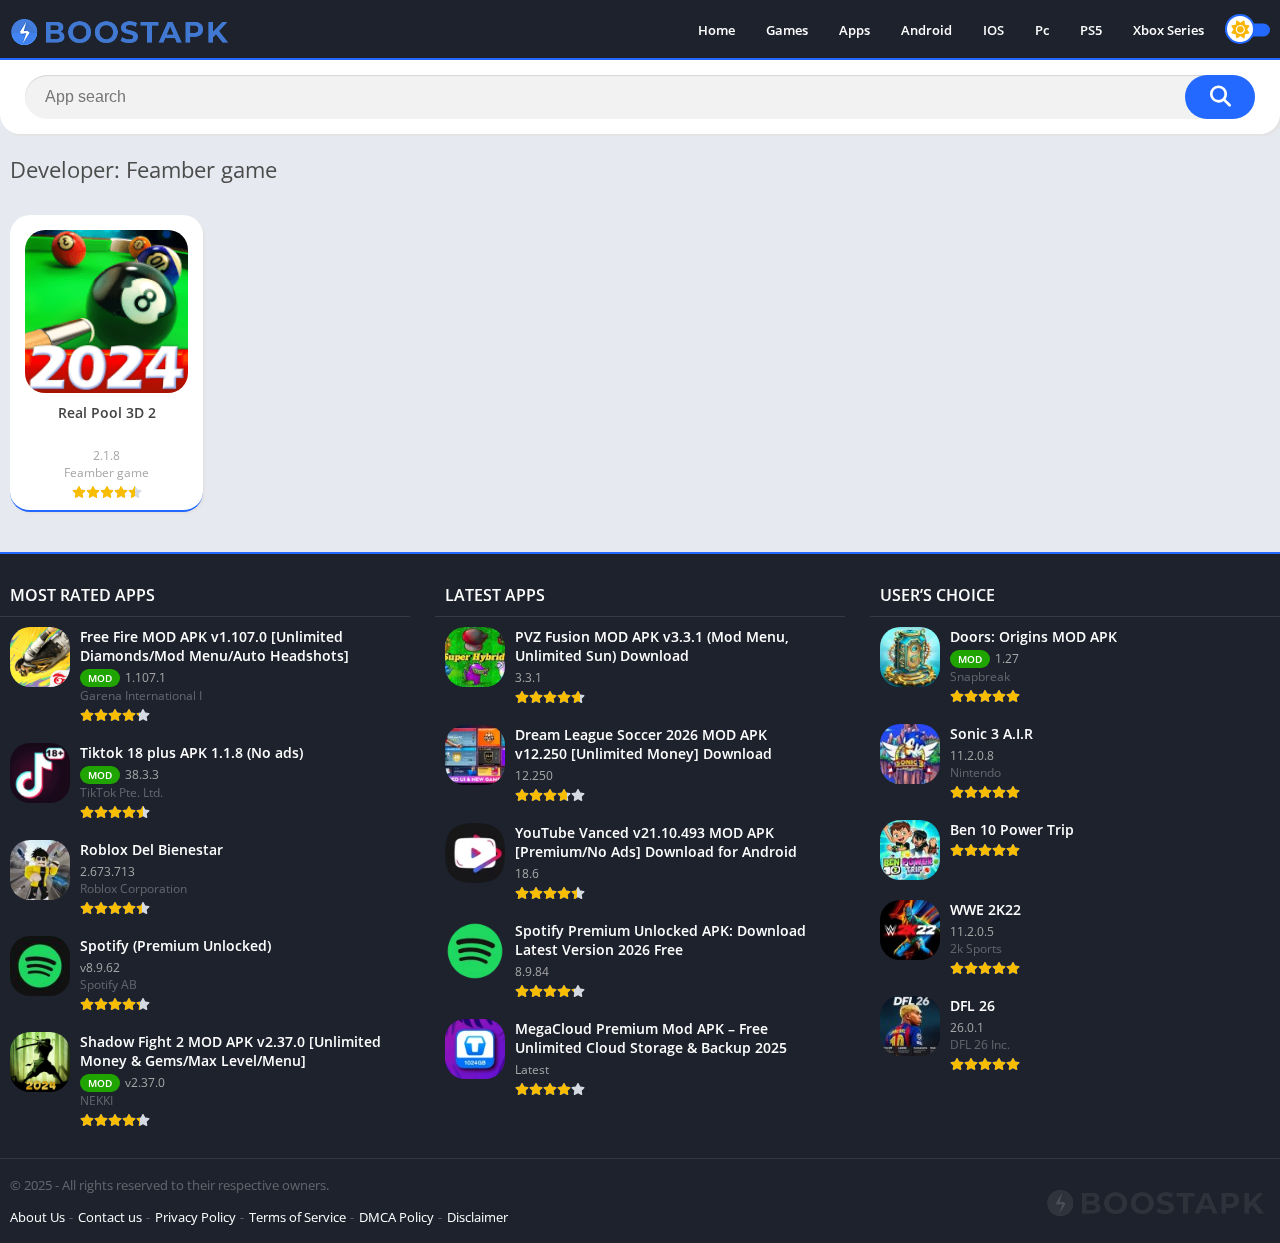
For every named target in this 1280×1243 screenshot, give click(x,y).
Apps (854, 30)
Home (716, 30)
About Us (37, 1217)
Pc (1042, 30)
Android (926, 30)
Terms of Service (297, 1217)
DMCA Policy (396, 1217)
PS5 (1091, 30)
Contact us (110, 1217)
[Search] (1220, 97)
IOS (993, 30)
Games (787, 30)
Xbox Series (1168, 30)
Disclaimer (477, 1217)
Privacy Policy (195, 1217)
